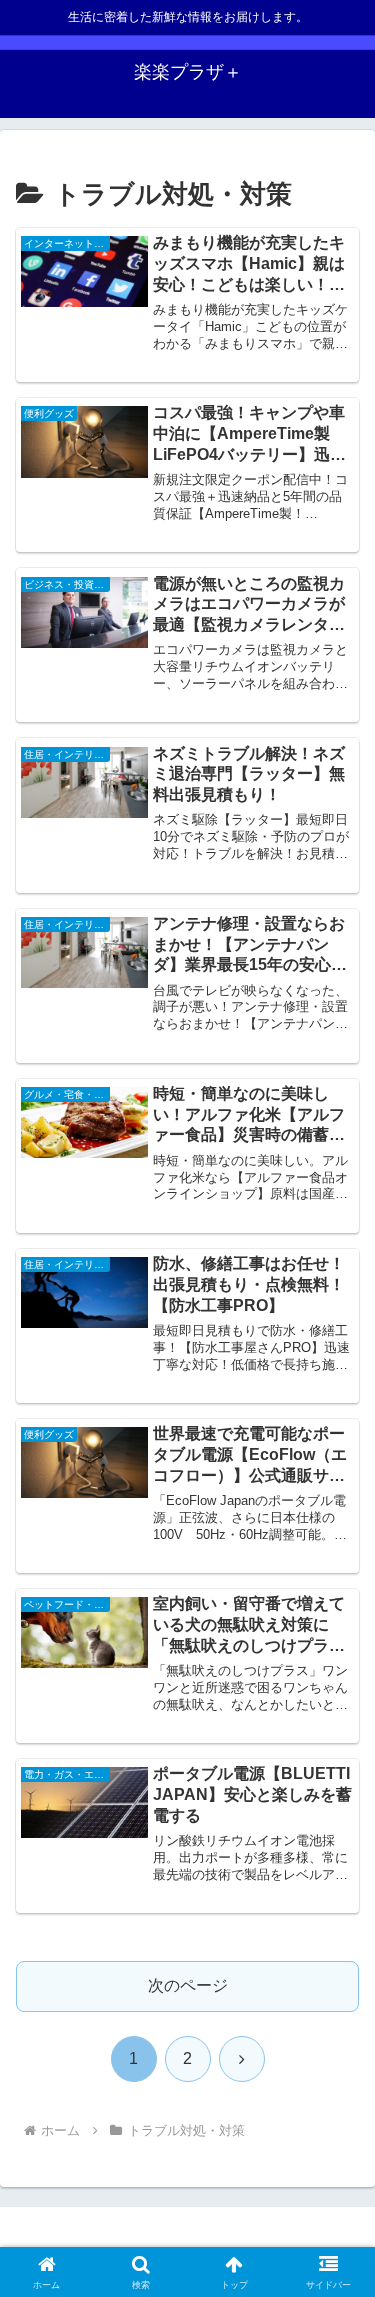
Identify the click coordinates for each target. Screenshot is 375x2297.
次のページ (188, 1985)
